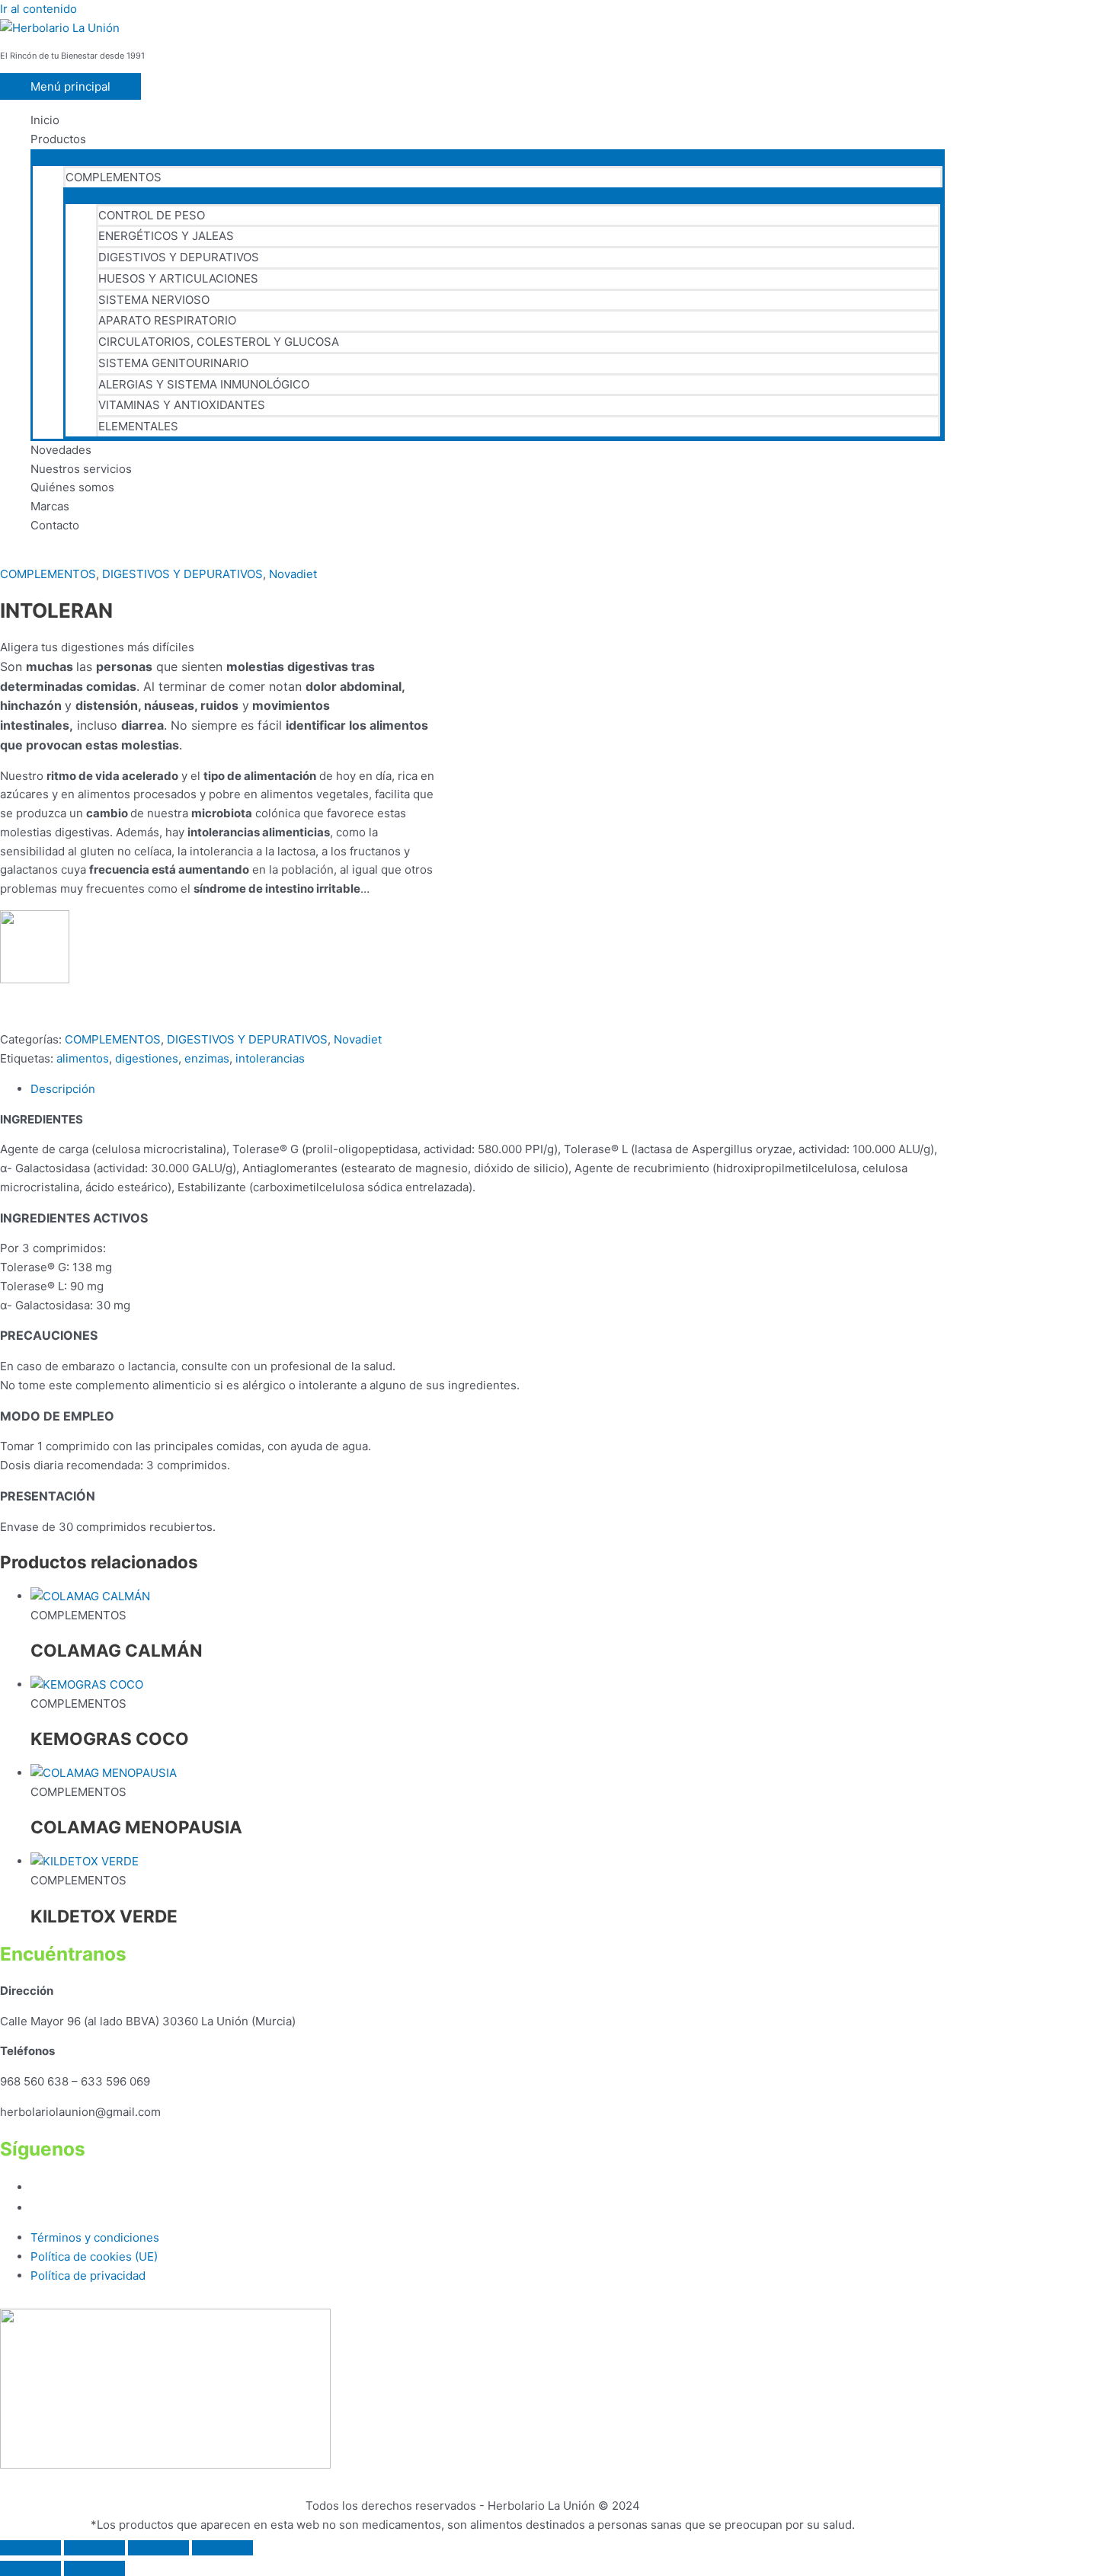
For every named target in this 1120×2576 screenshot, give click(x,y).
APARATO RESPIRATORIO (167, 320)
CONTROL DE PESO (152, 215)
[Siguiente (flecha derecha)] (94, 2568)
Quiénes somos (72, 487)
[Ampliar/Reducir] (30, 2548)
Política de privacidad (88, 2276)
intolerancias (270, 1058)
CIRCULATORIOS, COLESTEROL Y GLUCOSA (219, 342)
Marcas (50, 506)
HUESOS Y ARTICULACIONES (178, 278)
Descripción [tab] (63, 1089)
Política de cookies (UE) (94, 2256)
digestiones (147, 1058)
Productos (58, 139)
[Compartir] (158, 2548)
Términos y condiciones (95, 2237)
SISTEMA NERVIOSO (154, 300)
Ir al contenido (38, 9)
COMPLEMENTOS (114, 177)
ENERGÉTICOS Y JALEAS (166, 236)
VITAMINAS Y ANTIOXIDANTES (182, 405)
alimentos (83, 1058)
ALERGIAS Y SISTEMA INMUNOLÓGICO (204, 384)
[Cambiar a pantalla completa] (94, 2548)
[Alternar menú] (488, 157)
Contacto (55, 525)
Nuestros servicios (81, 469)
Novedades (61, 450)
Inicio (45, 120)
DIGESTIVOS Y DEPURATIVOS (179, 257)
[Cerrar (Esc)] (222, 2548)
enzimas (207, 1058)
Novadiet (293, 574)
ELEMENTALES (138, 426)
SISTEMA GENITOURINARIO (173, 363)
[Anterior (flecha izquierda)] (30, 2568)
